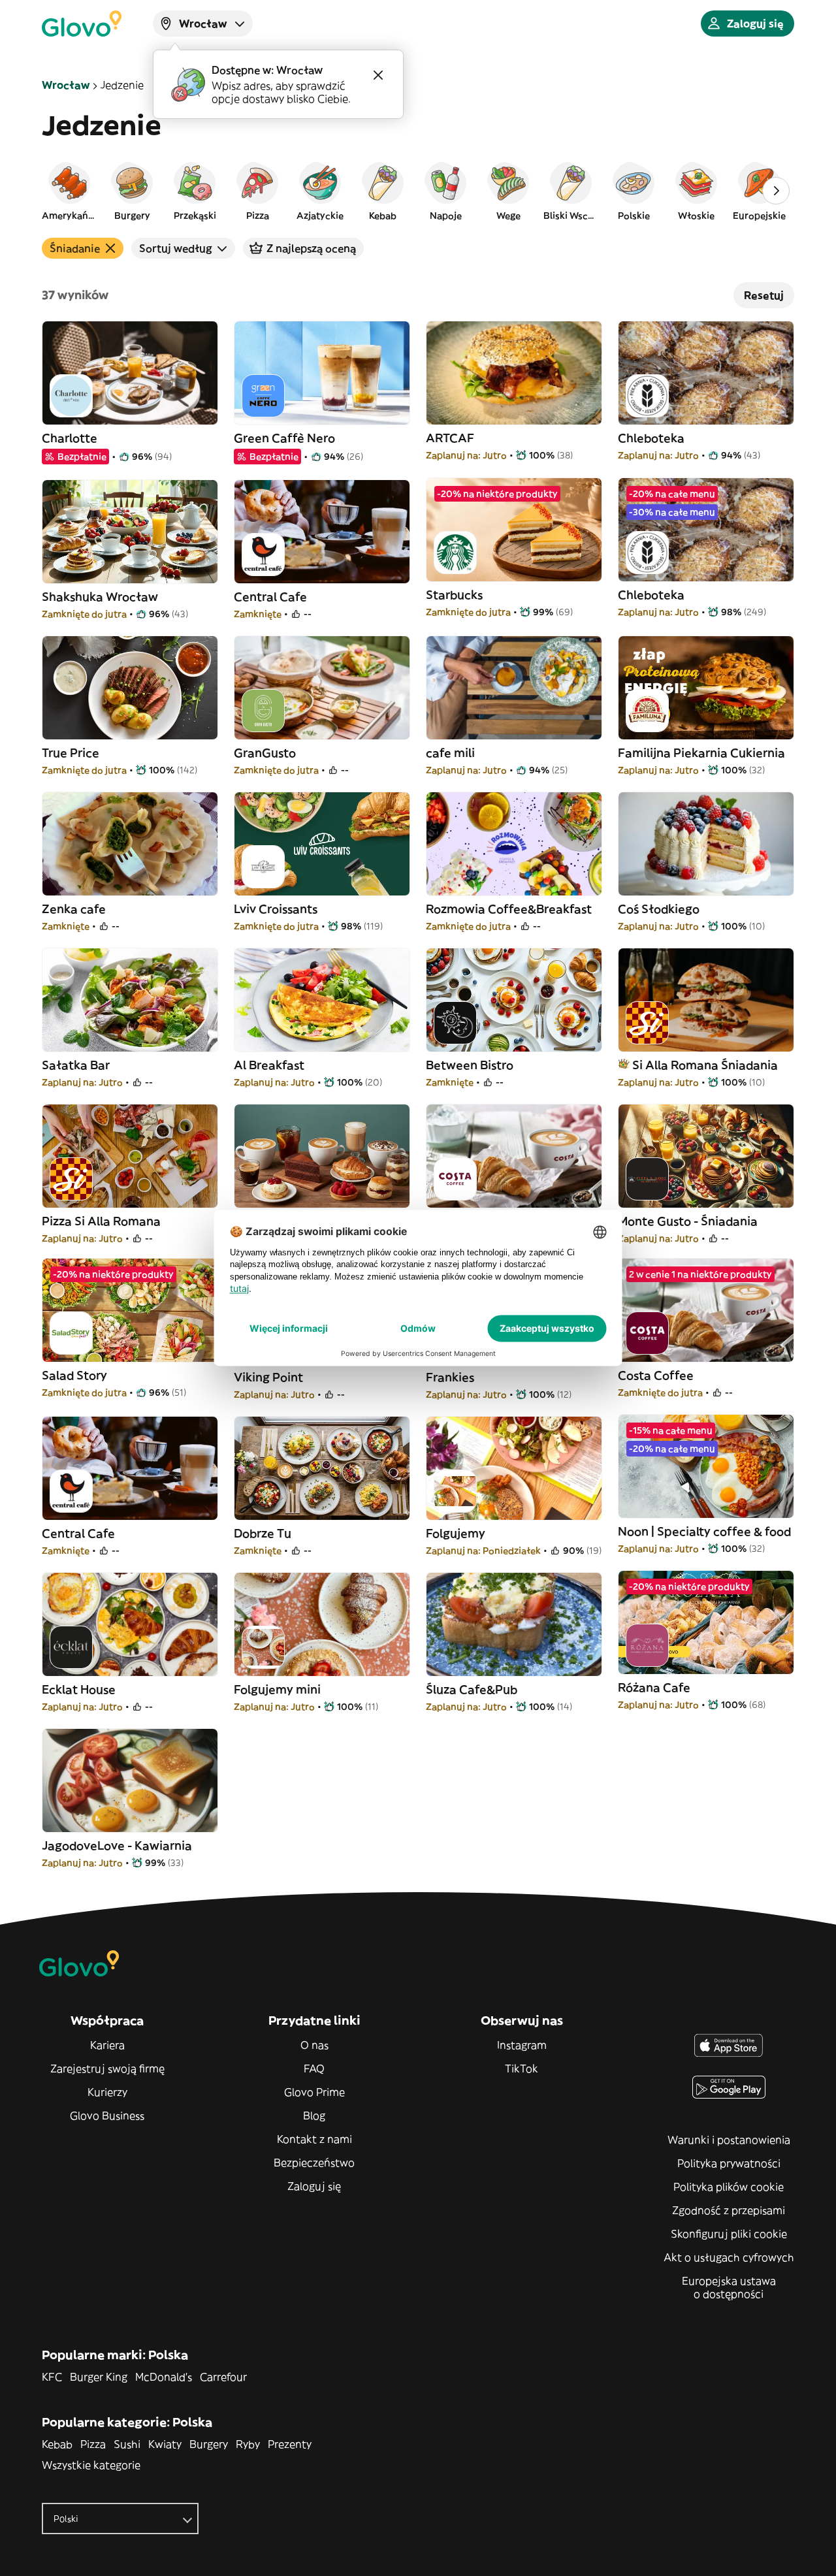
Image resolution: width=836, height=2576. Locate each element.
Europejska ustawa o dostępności (729, 2287)
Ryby (248, 2444)
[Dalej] (776, 191)
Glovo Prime (314, 2092)
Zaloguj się (314, 2186)
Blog (314, 2116)
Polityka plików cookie (729, 2187)
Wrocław (66, 85)
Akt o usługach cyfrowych (729, 2257)
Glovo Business (107, 2116)
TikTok (522, 2069)
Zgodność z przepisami (729, 2210)
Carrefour (223, 2377)
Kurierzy (107, 2092)
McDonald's (164, 2377)
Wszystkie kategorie (91, 2465)
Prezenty (290, 2444)
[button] (69, 191)
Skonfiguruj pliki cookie (729, 2234)
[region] (418, 191)
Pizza (93, 2444)
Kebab (57, 2444)
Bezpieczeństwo (314, 2163)
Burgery (209, 2444)
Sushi (127, 2444)
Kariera (107, 2045)
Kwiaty (165, 2444)
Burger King (99, 2377)
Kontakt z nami (314, 2139)
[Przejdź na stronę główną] (82, 24)
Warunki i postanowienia (729, 2140)
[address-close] (378, 75)
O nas (314, 2045)
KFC (52, 2377)
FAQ (314, 2069)
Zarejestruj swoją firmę (107, 2069)
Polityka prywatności (729, 2163)
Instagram (522, 2045)
